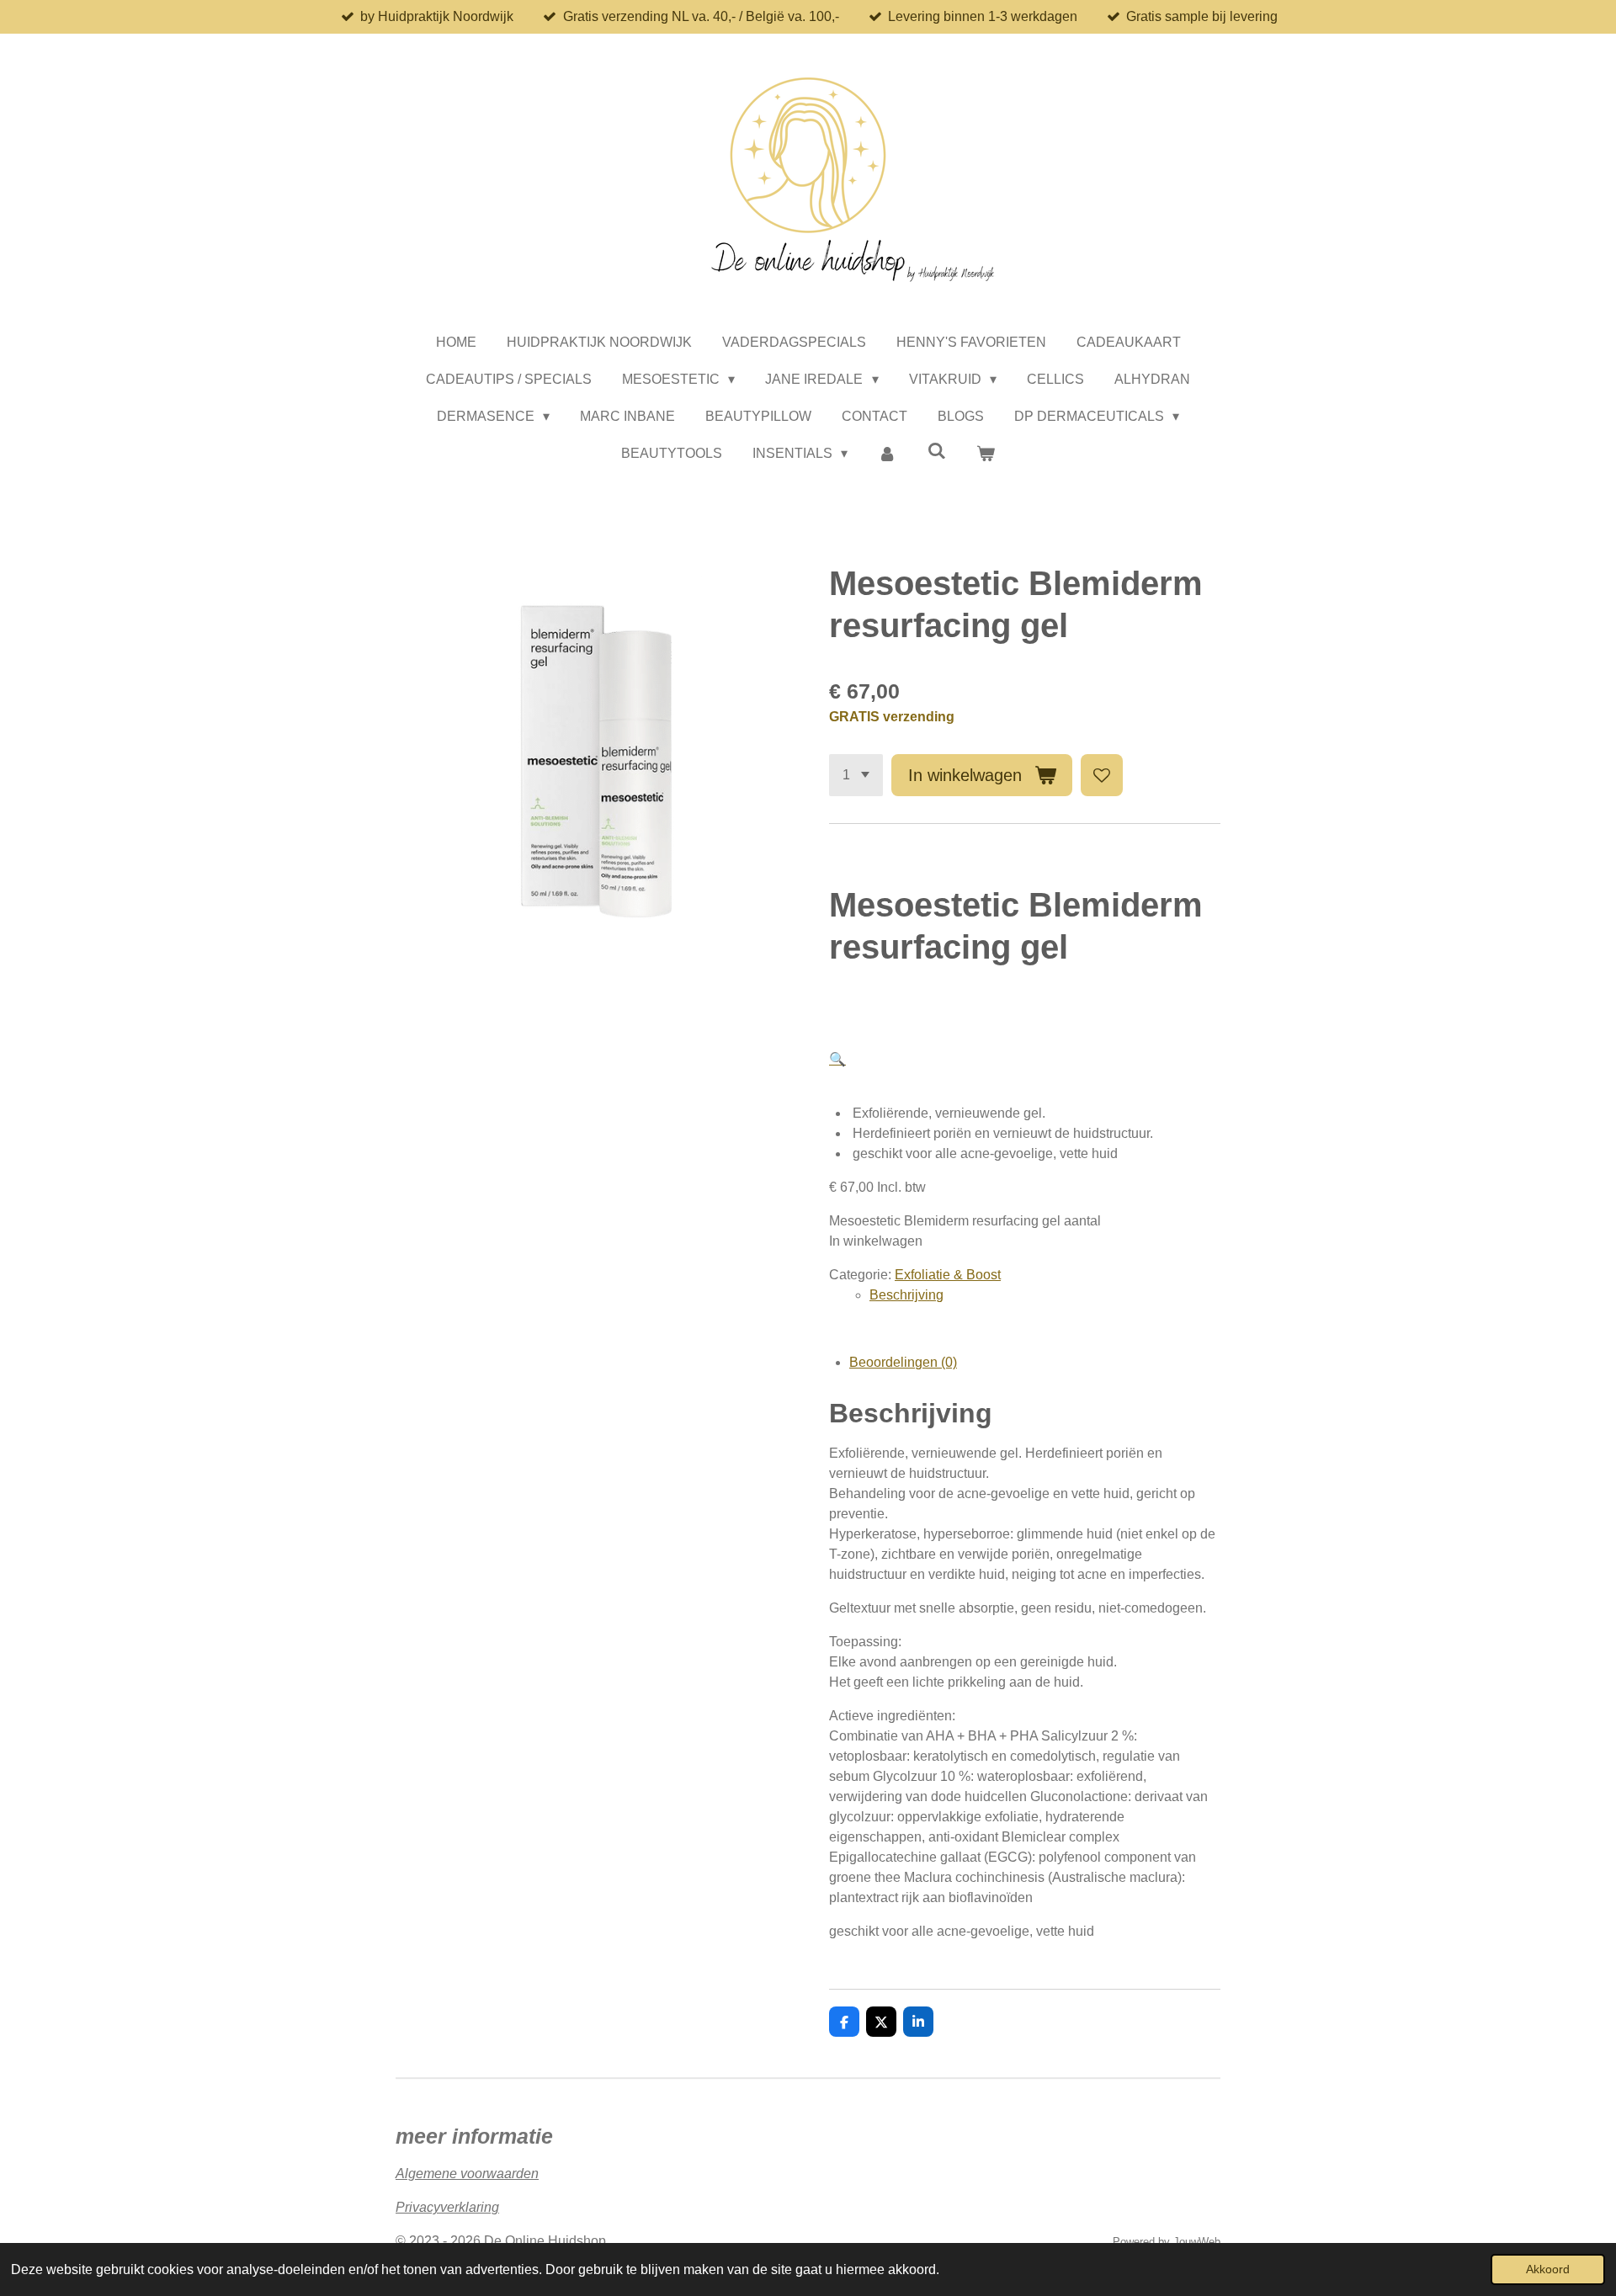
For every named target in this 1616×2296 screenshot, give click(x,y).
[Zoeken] (937, 451)
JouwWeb (1197, 2242)
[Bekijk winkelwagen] (986, 454)
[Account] (887, 454)
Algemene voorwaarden (467, 2174)
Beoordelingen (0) (903, 1362)
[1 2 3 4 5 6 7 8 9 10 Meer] (856, 775)
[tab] (1045, 1295)
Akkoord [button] (1548, 2269)
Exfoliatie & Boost (948, 1275)
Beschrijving (906, 1295)
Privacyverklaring (447, 2207)
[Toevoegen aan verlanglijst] (1102, 775)
